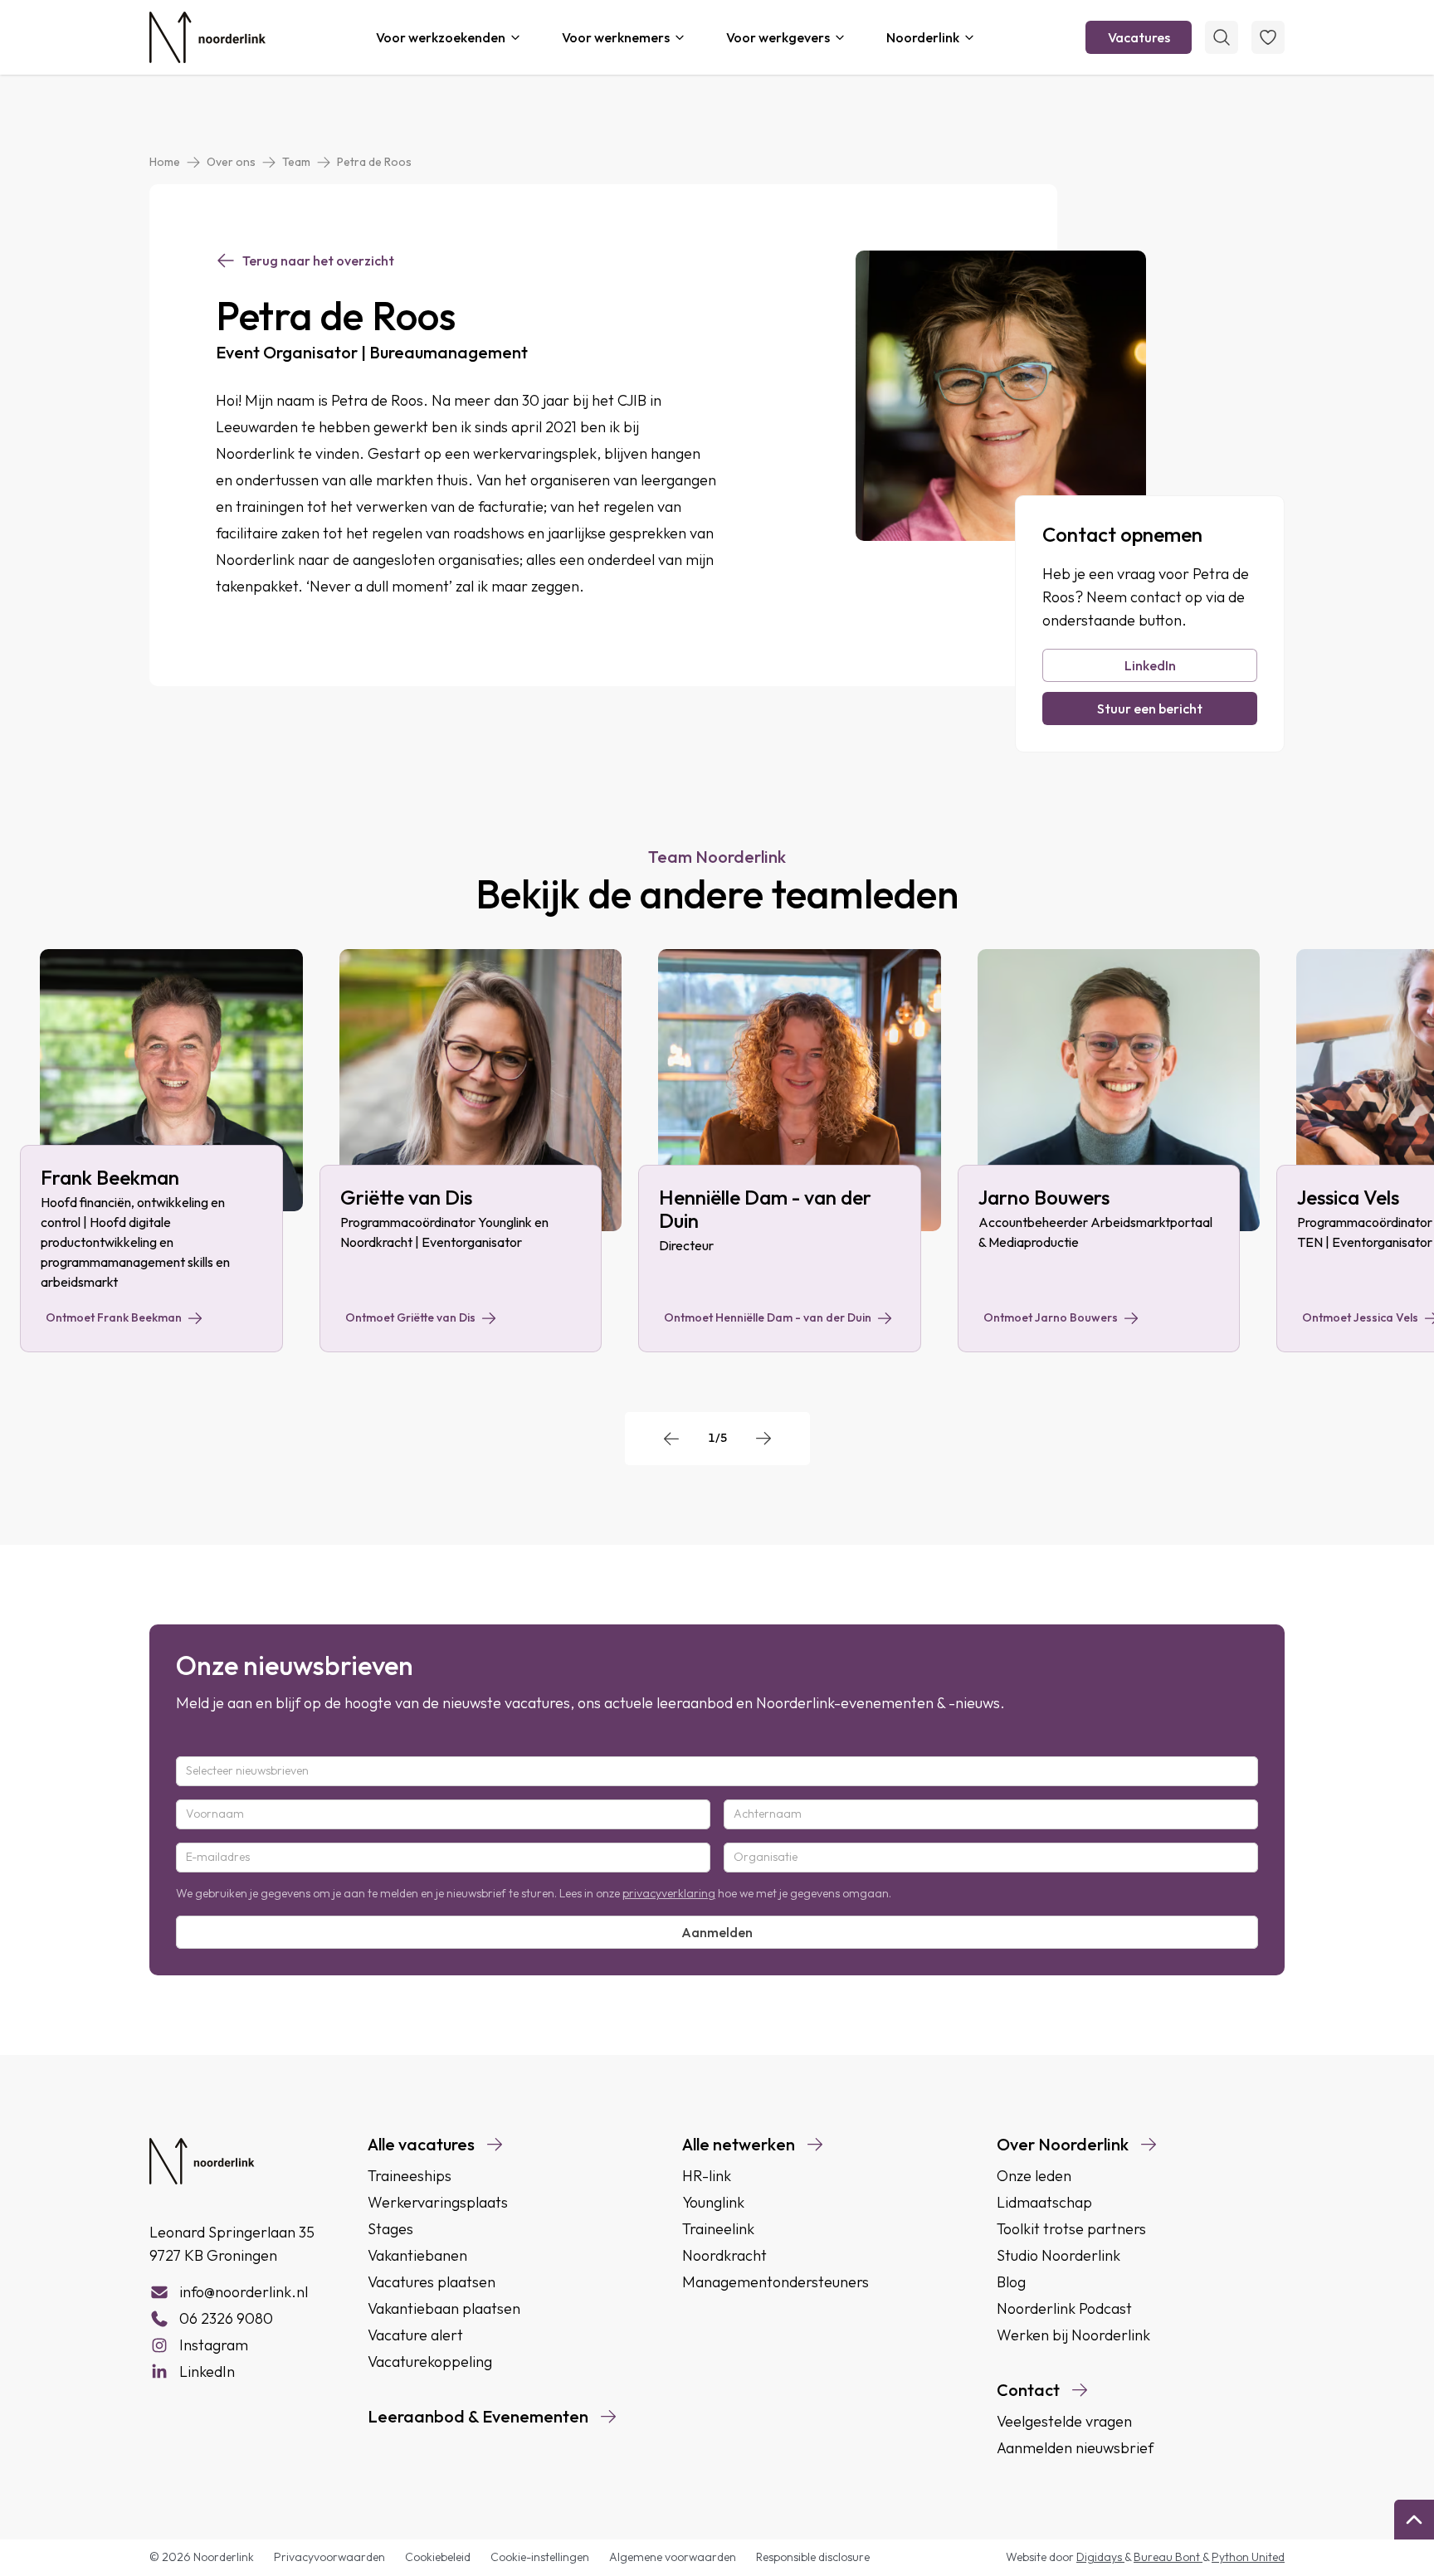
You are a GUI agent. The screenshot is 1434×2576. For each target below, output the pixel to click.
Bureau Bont (1168, 2557)
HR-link (707, 2176)
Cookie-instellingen (540, 2557)
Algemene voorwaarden (673, 2557)
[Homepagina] (207, 37)
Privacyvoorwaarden (329, 2557)
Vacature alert (415, 2335)
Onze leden (1034, 2176)
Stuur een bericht (1150, 709)
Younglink (713, 2202)
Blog (1011, 2282)
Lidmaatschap (1044, 2202)
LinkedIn (1150, 665)
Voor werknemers (616, 37)
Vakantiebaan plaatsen (444, 2308)
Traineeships (410, 2176)
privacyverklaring (669, 1893)
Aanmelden (717, 1932)
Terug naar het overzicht (318, 261)
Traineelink (718, 2229)
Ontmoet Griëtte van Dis (410, 1317)
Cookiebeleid (438, 2557)
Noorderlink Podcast (1064, 2308)
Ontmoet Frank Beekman (114, 1317)
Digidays (1100, 2557)
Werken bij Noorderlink (1073, 2335)
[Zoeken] (1222, 37)
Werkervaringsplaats (438, 2202)
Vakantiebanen (417, 2255)
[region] (717, 1151)
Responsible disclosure (813, 2557)
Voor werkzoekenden (441, 37)
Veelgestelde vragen (1064, 2421)
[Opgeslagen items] (1268, 37)
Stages (390, 2229)
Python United (1248, 2557)
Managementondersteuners (776, 2282)
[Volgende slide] (763, 1439)
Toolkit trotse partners (1071, 2229)
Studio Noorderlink (1058, 2255)
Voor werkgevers (778, 37)
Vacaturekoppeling (430, 2362)
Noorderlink (923, 37)
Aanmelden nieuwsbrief (1075, 2448)
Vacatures (1139, 37)
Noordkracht (724, 2255)
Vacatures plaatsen (432, 2282)
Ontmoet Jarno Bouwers (1051, 1317)
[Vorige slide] (671, 1439)
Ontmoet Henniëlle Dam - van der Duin (768, 1317)
